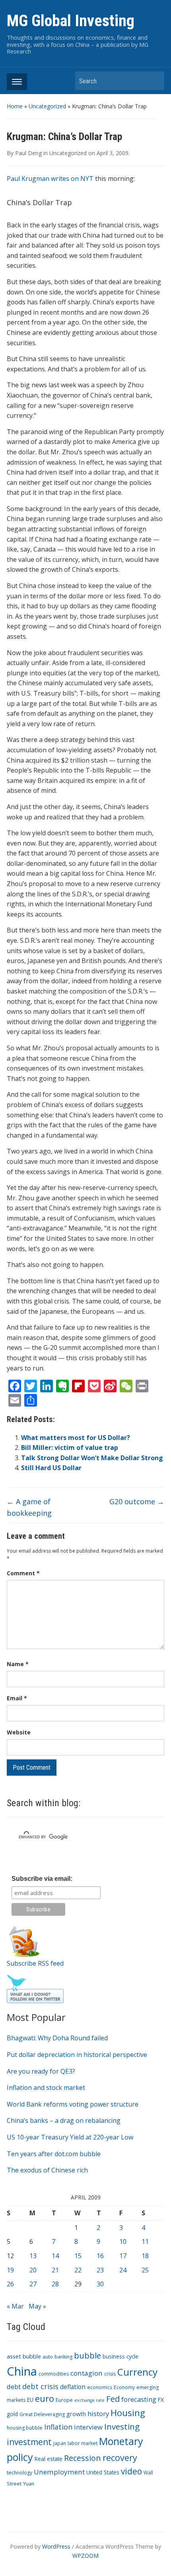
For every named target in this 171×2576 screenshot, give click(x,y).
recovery (120, 2458)
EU (30, 2400)
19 (10, 2270)
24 (123, 2270)
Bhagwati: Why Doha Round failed (57, 2038)
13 (33, 2256)
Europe (64, 2400)
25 (145, 2270)
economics (100, 2387)
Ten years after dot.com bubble (54, 2154)
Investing (122, 2426)
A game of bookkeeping (29, 1507)
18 (145, 2256)
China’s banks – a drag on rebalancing (64, 2120)
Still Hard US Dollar (51, 1468)
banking (63, 2357)
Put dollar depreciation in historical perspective (77, 2055)
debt (14, 2387)
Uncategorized (47, 106)
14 (55, 2256)
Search (154, 81)
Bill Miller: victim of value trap (70, 1448)
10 (123, 2242)
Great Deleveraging (42, 2414)
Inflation (58, 2427)
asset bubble (24, 2356)
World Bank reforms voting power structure (73, 2104)
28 (55, 2284)
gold (12, 2414)
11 (145, 2242)
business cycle (120, 2356)
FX (161, 2400)
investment (29, 2442)
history (98, 2414)
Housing (128, 2413)
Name (18, 1664)
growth (76, 2414)
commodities (54, 2374)
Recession (83, 2458)
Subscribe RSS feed (35, 1963)
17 (123, 2256)
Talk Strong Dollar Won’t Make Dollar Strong (92, 1458)
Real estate (49, 2459)
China (22, 2371)
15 (78, 2256)
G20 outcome (137, 1501)
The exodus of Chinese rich (47, 2170)
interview (88, 2427)
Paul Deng (28, 153)
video (131, 2471)
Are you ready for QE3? (41, 2071)
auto (48, 2357)
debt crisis (40, 2386)
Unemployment (59, 2472)
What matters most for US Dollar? (76, 1438)
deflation (73, 2387)
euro (45, 2398)
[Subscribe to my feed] (24, 1940)
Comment (23, 1573)
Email (17, 1698)
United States (103, 2472)
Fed (113, 2399)
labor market (83, 2443)
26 (10, 2284)
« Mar (15, 2306)
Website (19, 1732)
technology (19, 2473)
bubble (87, 2355)
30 (100, 2284)
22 (78, 2270)
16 (100, 2256)
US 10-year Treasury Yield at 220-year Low (70, 2137)
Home (15, 106)
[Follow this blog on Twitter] (35, 1988)
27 (33, 2284)
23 (100, 2270)
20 (33, 2270)
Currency (137, 2372)
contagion (86, 2373)
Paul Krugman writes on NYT (50, 179)
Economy (124, 2387)
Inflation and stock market (46, 2088)
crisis (110, 2374)
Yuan (29, 2484)
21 (55, 2270)
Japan (60, 2443)
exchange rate (89, 2400)
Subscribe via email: (42, 1879)
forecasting (139, 2399)
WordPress (56, 2546)
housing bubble (25, 2428)
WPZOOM (85, 2556)
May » (37, 2306)
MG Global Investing (71, 21)
